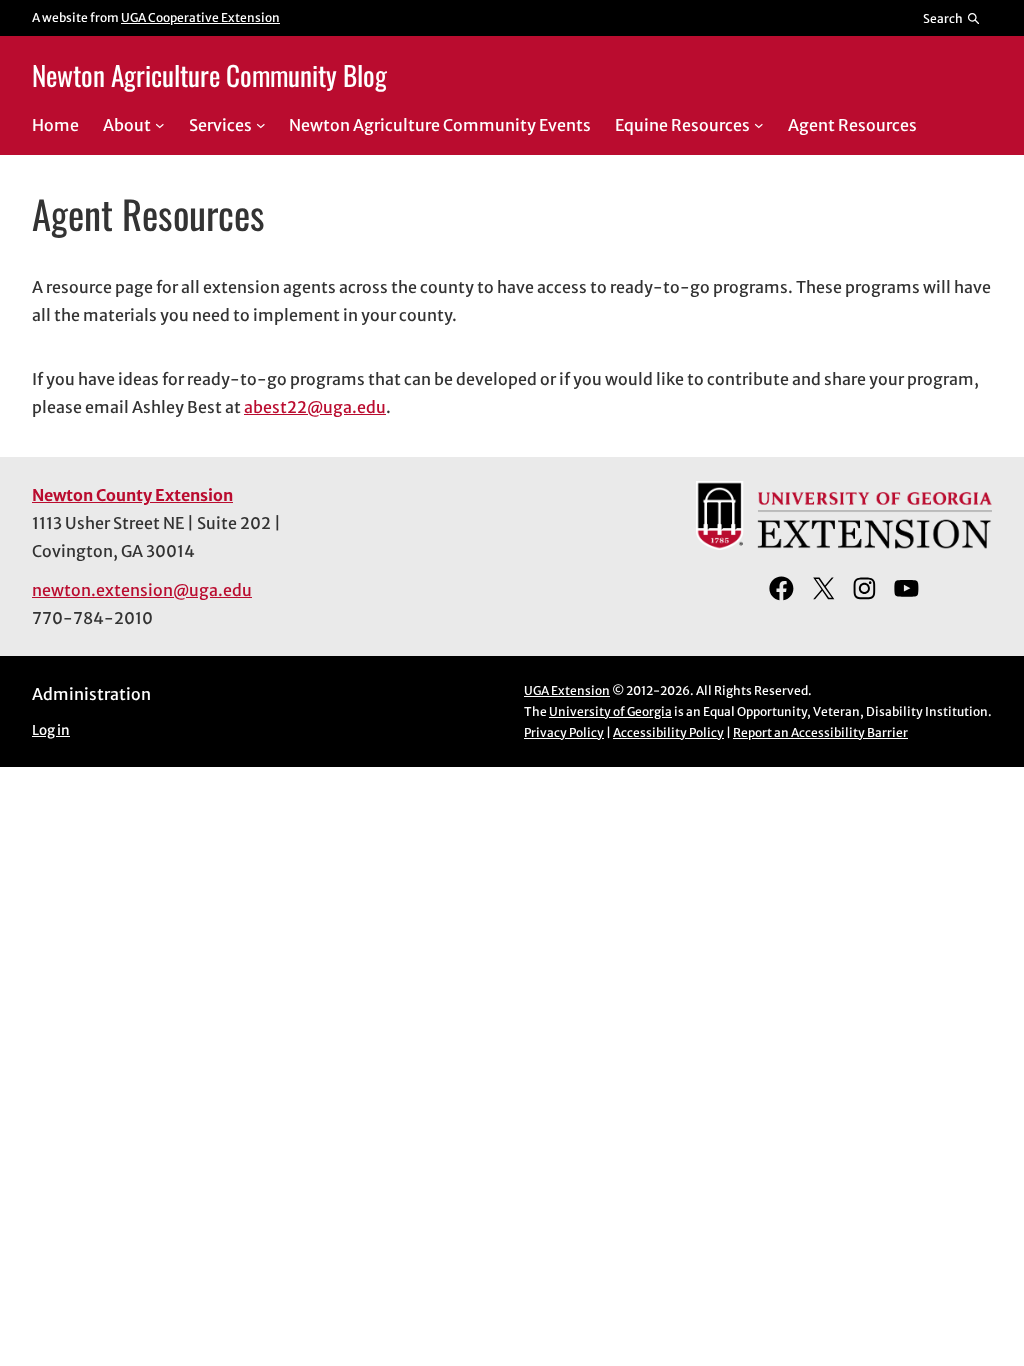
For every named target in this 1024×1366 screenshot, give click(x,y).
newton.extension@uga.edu (142, 590)
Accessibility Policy (668, 732)
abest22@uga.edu (315, 407)
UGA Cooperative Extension (200, 17)
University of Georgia (610, 711)
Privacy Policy (564, 732)
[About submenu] (160, 125)
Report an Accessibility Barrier (820, 732)
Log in (51, 730)
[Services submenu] (261, 125)
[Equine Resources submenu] (759, 125)
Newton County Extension (132, 495)
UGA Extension (567, 690)
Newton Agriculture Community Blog (209, 75)
